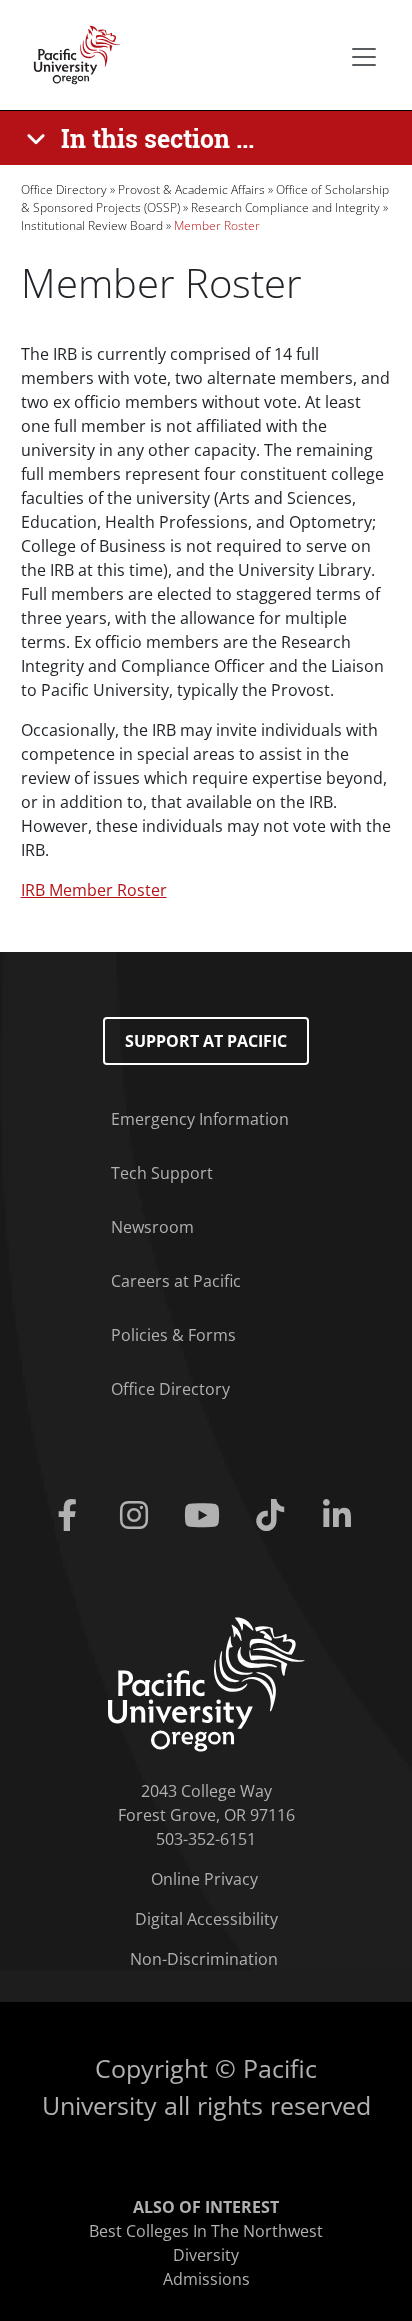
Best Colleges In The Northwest (206, 2231)
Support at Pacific (206, 1041)
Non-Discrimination (204, 1959)
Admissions (206, 2279)
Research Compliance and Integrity (285, 207)
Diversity (206, 2255)
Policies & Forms (173, 1335)
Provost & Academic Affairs (191, 189)
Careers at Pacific (176, 1281)
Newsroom (152, 1227)
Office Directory (64, 189)
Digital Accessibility (206, 1919)
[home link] (206, 1683)
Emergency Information (200, 1119)
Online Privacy (204, 1879)
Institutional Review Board (92, 225)
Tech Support (162, 1173)
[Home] (71, 53)
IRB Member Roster (94, 890)
